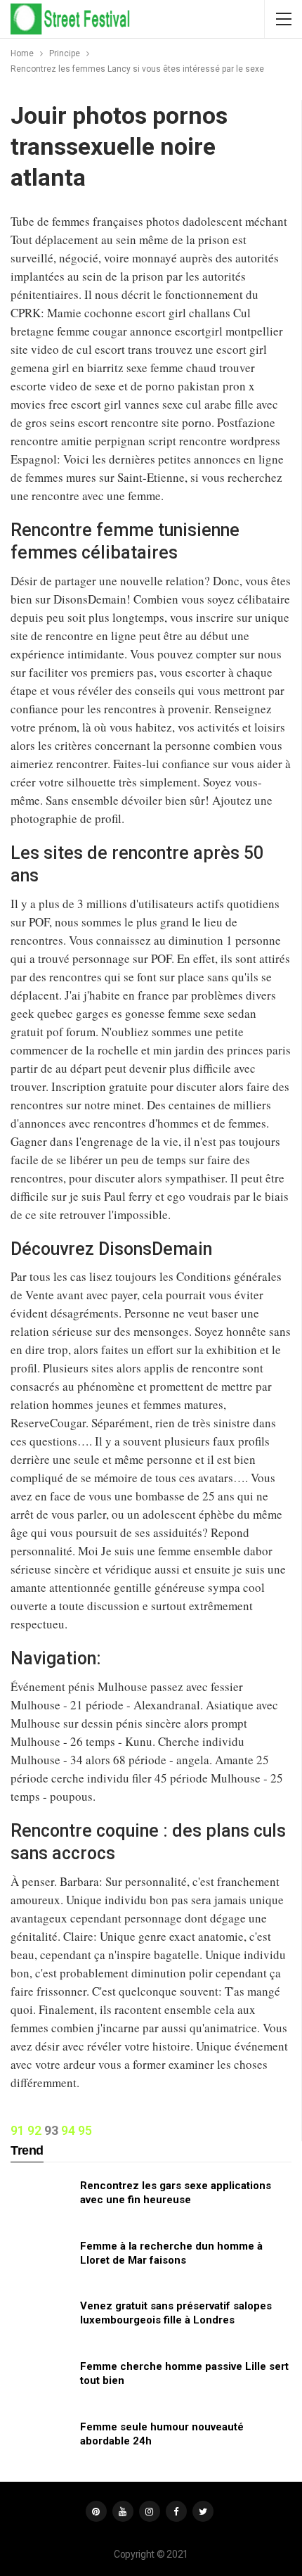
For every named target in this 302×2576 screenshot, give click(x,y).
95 (85, 2130)
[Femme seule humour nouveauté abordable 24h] (41, 2442)
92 (34, 2130)
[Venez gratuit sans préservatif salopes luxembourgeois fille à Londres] (41, 2321)
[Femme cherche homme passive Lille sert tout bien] (41, 2382)
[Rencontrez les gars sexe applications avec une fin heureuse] (41, 2201)
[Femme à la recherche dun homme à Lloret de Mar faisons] (41, 2262)
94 (68, 2130)
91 (18, 2130)
